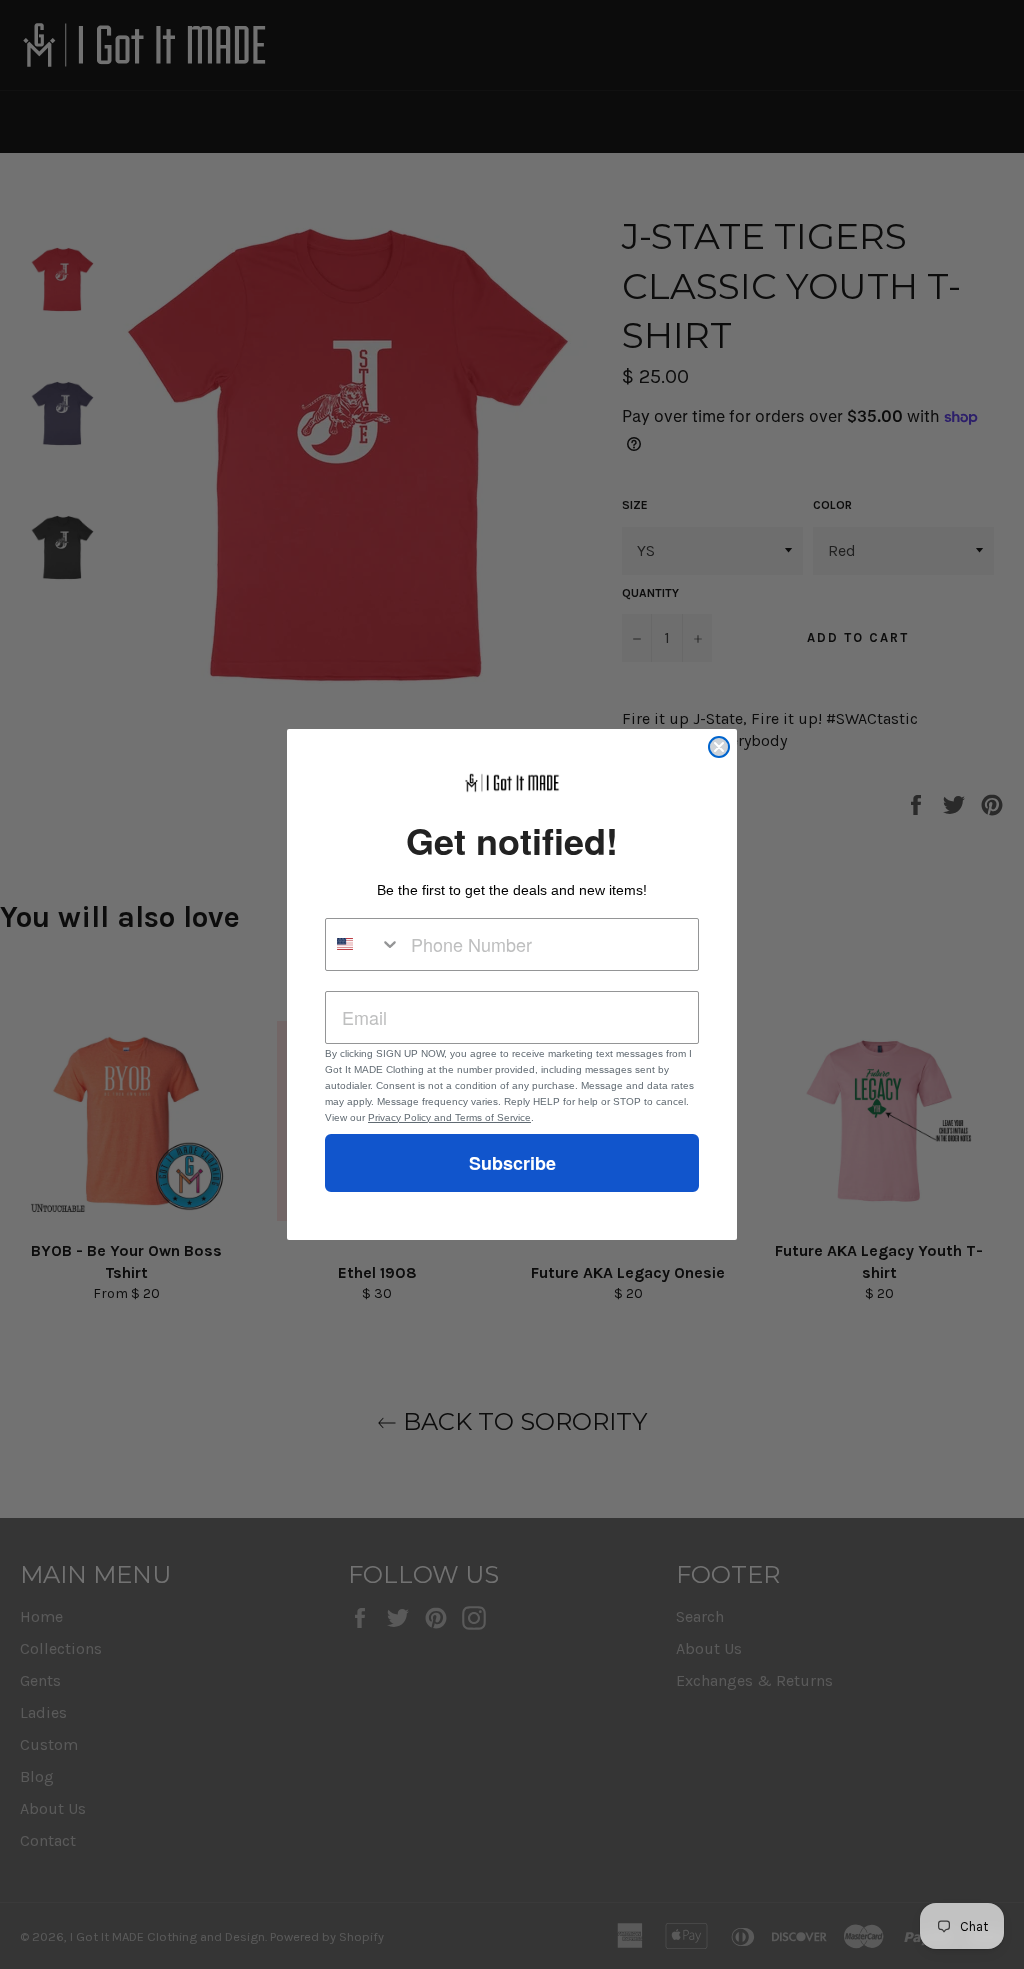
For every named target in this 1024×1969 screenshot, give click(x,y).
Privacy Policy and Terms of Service (449, 1117)
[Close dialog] (719, 747)
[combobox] (363, 944)
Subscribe (512, 1163)
